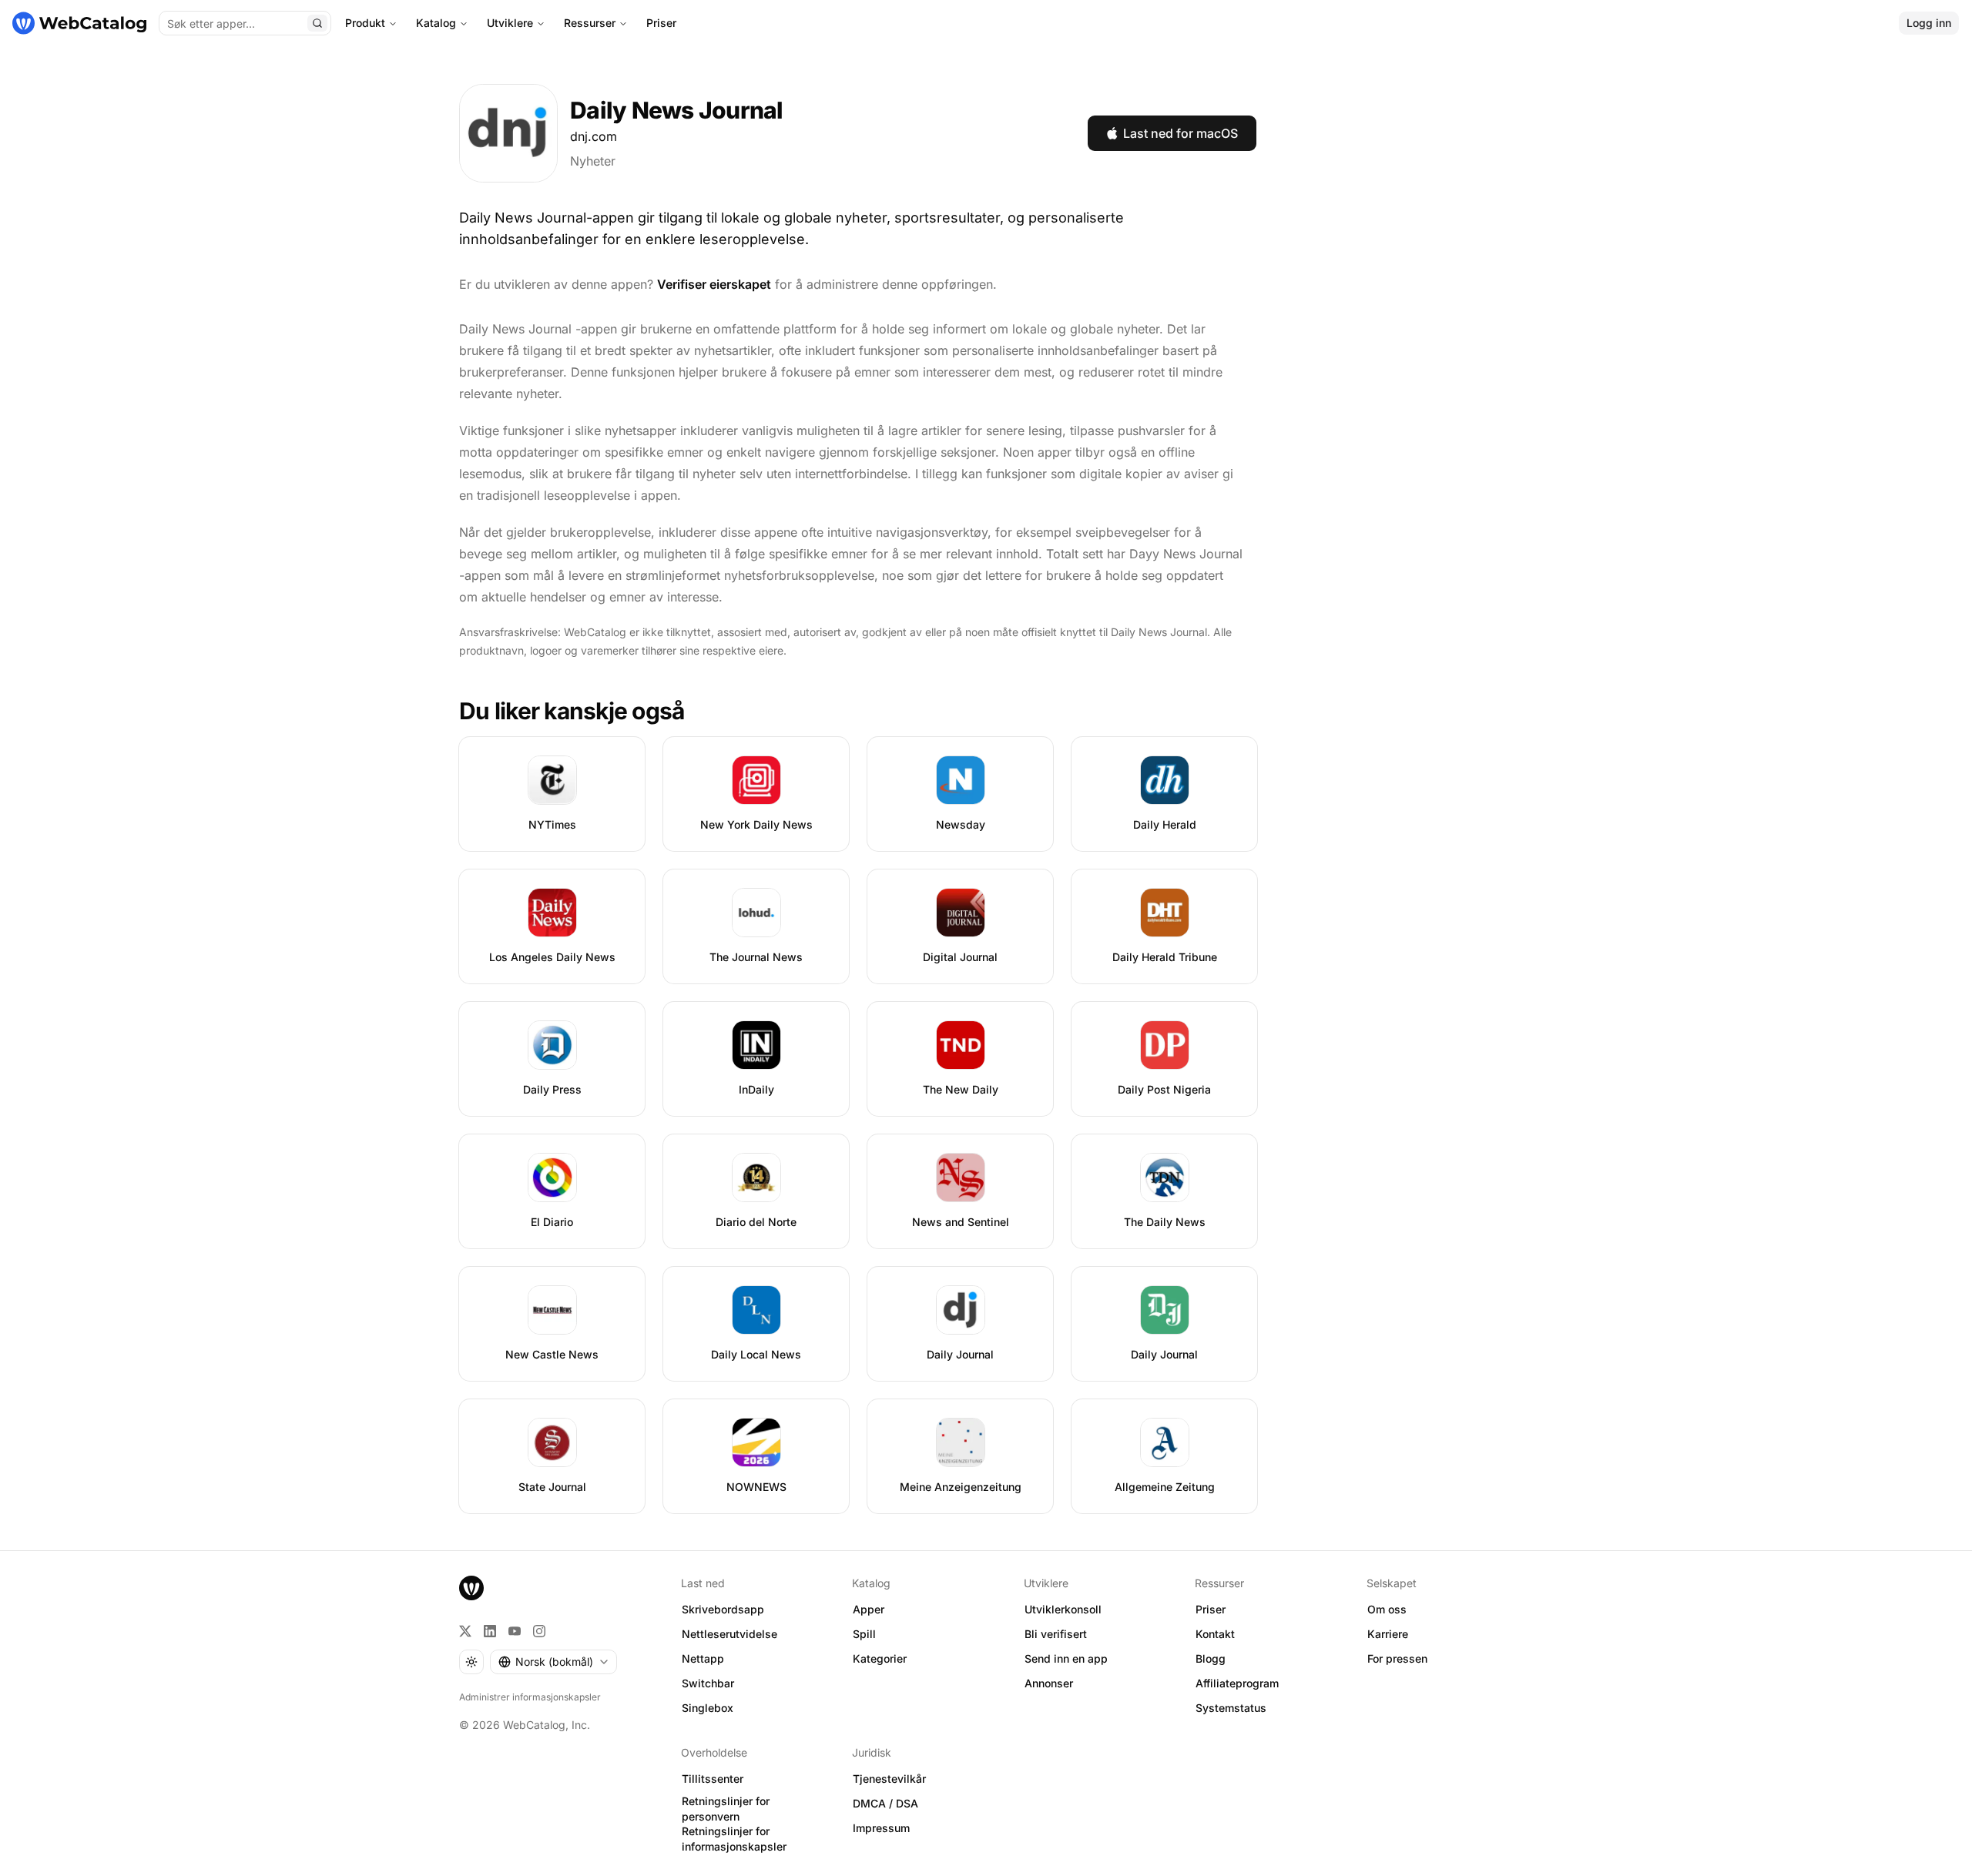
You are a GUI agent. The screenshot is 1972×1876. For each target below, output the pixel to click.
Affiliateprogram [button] (1237, 1683)
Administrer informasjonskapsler (530, 1697)
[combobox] (553, 1662)
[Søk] (317, 23)
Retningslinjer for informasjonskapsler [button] (734, 1839)
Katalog (436, 23)
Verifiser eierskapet (714, 284)
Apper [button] (869, 1609)
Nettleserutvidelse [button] (729, 1634)
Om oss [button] (1387, 1609)
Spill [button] (864, 1634)
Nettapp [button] (703, 1658)
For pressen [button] (1397, 1658)
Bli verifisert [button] (1056, 1634)
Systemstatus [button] (1231, 1708)
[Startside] (79, 23)
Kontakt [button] (1215, 1634)
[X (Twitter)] (465, 1631)
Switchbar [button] (708, 1683)
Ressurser (590, 23)
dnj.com (594, 136)
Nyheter (593, 161)
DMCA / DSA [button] (885, 1803)
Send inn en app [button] (1066, 1658)
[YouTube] (515, 1631)
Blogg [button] (1211, 1658)
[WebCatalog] (471, 1588)
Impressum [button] (881, 1828)
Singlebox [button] (708, 1708)
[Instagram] (539, 1631)
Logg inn (1929, 23)
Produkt (365, 23)
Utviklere (510, 23)
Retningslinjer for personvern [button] (726, 1809)
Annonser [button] (1049, 1683)
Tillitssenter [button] (713, 1779)
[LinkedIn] (490, 1631)
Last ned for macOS (1181, 133)
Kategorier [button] (880, 1658)
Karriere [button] (1388, 1634)
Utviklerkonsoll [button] (1063, 1609)
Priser (661, 23)
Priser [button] (1211, 1609)
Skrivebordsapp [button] (723, 1609)
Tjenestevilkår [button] (889, 1779)
